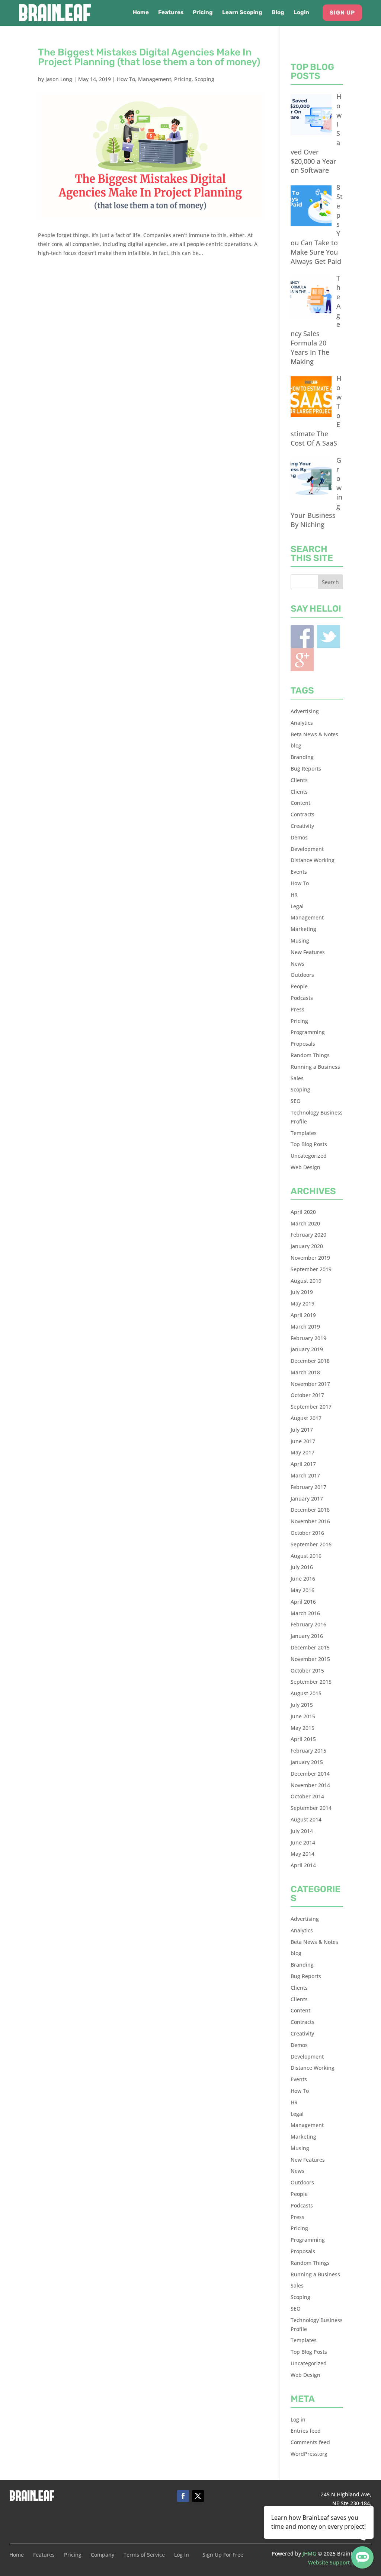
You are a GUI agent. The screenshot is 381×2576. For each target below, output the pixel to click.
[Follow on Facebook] (183, 2496)
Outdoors (302, 975)
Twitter (329, 637)
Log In (182, 2555)
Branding (302, 757)
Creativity (302, 826)
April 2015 (303, 1739)
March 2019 (305, 1327)
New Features (308, 952)
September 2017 (311, 1407)
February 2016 (308, 1624)
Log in (298, 2419)
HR (294, 895)
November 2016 (310, 1521)
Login (301, 13)
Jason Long (59, 79)
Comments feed (310, 2442)
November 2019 (310, 1258)
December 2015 (310, 1647)
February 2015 (308, 1751)
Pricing (203, 13)
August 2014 (306, 1819)
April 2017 (303, 1464)
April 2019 (303, 1315)
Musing (300, 941)
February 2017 (308, 1487)
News (297, 964)
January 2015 (307, 1762)
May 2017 (302, 1452)
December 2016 (310, 1510)
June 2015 (303, 1716)
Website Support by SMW (340, 2562)
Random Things (310, 1055)
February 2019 (308, 1338)
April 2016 (303, 1602)
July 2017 (302, 1430)
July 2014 (302, 1831)
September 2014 (311, 1808)
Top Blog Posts (309, 1144)
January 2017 (307, 1499)
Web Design (305, 1167)
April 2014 (303, 1865)
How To (126, 79)
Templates (304, 1133)
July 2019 (302, 1292)
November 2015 (310, 1659)
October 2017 (307, 1395)
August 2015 (306, 1693)
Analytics (302, 723)
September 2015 (311, 1682)
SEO (296, 1101)
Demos (299, 837)
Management (155, 79)
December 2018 (310, 1361)
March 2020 (305, 1223)
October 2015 (307, 1670)
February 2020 (308, 1235)
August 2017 (306, 1418)
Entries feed (306, 2431)
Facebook (302, 637)
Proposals (303, 1044)
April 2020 (303, 1212)
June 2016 (303, 1579)
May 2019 (302, 1303)
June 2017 (303, 1441)
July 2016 (302, 1567)
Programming (308, 1032)
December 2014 (310, 1774)
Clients (299, 780)
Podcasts (302, 998)
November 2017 (310, 1384)
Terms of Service (144, 2555)
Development (307, 849)
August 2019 (306, 1281)
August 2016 (306, 1556)
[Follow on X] (198, 2496)
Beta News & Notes (314, 734)
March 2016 (305, 1613)
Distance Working (313, 860)
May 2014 (302, 1854)
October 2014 (307, 1796)
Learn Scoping (242, 13)
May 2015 (302, 1728)
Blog (278, 13)
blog (296, 745)
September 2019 (311, 1269)
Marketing (303, 929)
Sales (297, 1078)
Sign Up (342, 13)
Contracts (302, 814)
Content (300, 803)
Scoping (204, 79)
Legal (297, 906)
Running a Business (315, 1067)
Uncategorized (309, 1156)
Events (299, 872)
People (299, 986)
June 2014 (303, 1842)
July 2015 (302, 1705)
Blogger (302, 660)
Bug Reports (306, 769)
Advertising (305, 711)
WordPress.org (309, 2454)
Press (297, 1009)
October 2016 (307, 1533)
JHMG (309, 2553)
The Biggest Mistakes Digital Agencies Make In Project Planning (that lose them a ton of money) (149, 57)
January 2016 (307, 1636)
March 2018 (305, 1372)
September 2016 (311, 1544)
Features (171, 13)
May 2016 (302, 1590)
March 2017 (305, 1475)
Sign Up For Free (223, 2555)
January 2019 (307, 1349)
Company (103, 2555)
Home (141, 13)
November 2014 (310, 1785)
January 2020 (307, 1246)
